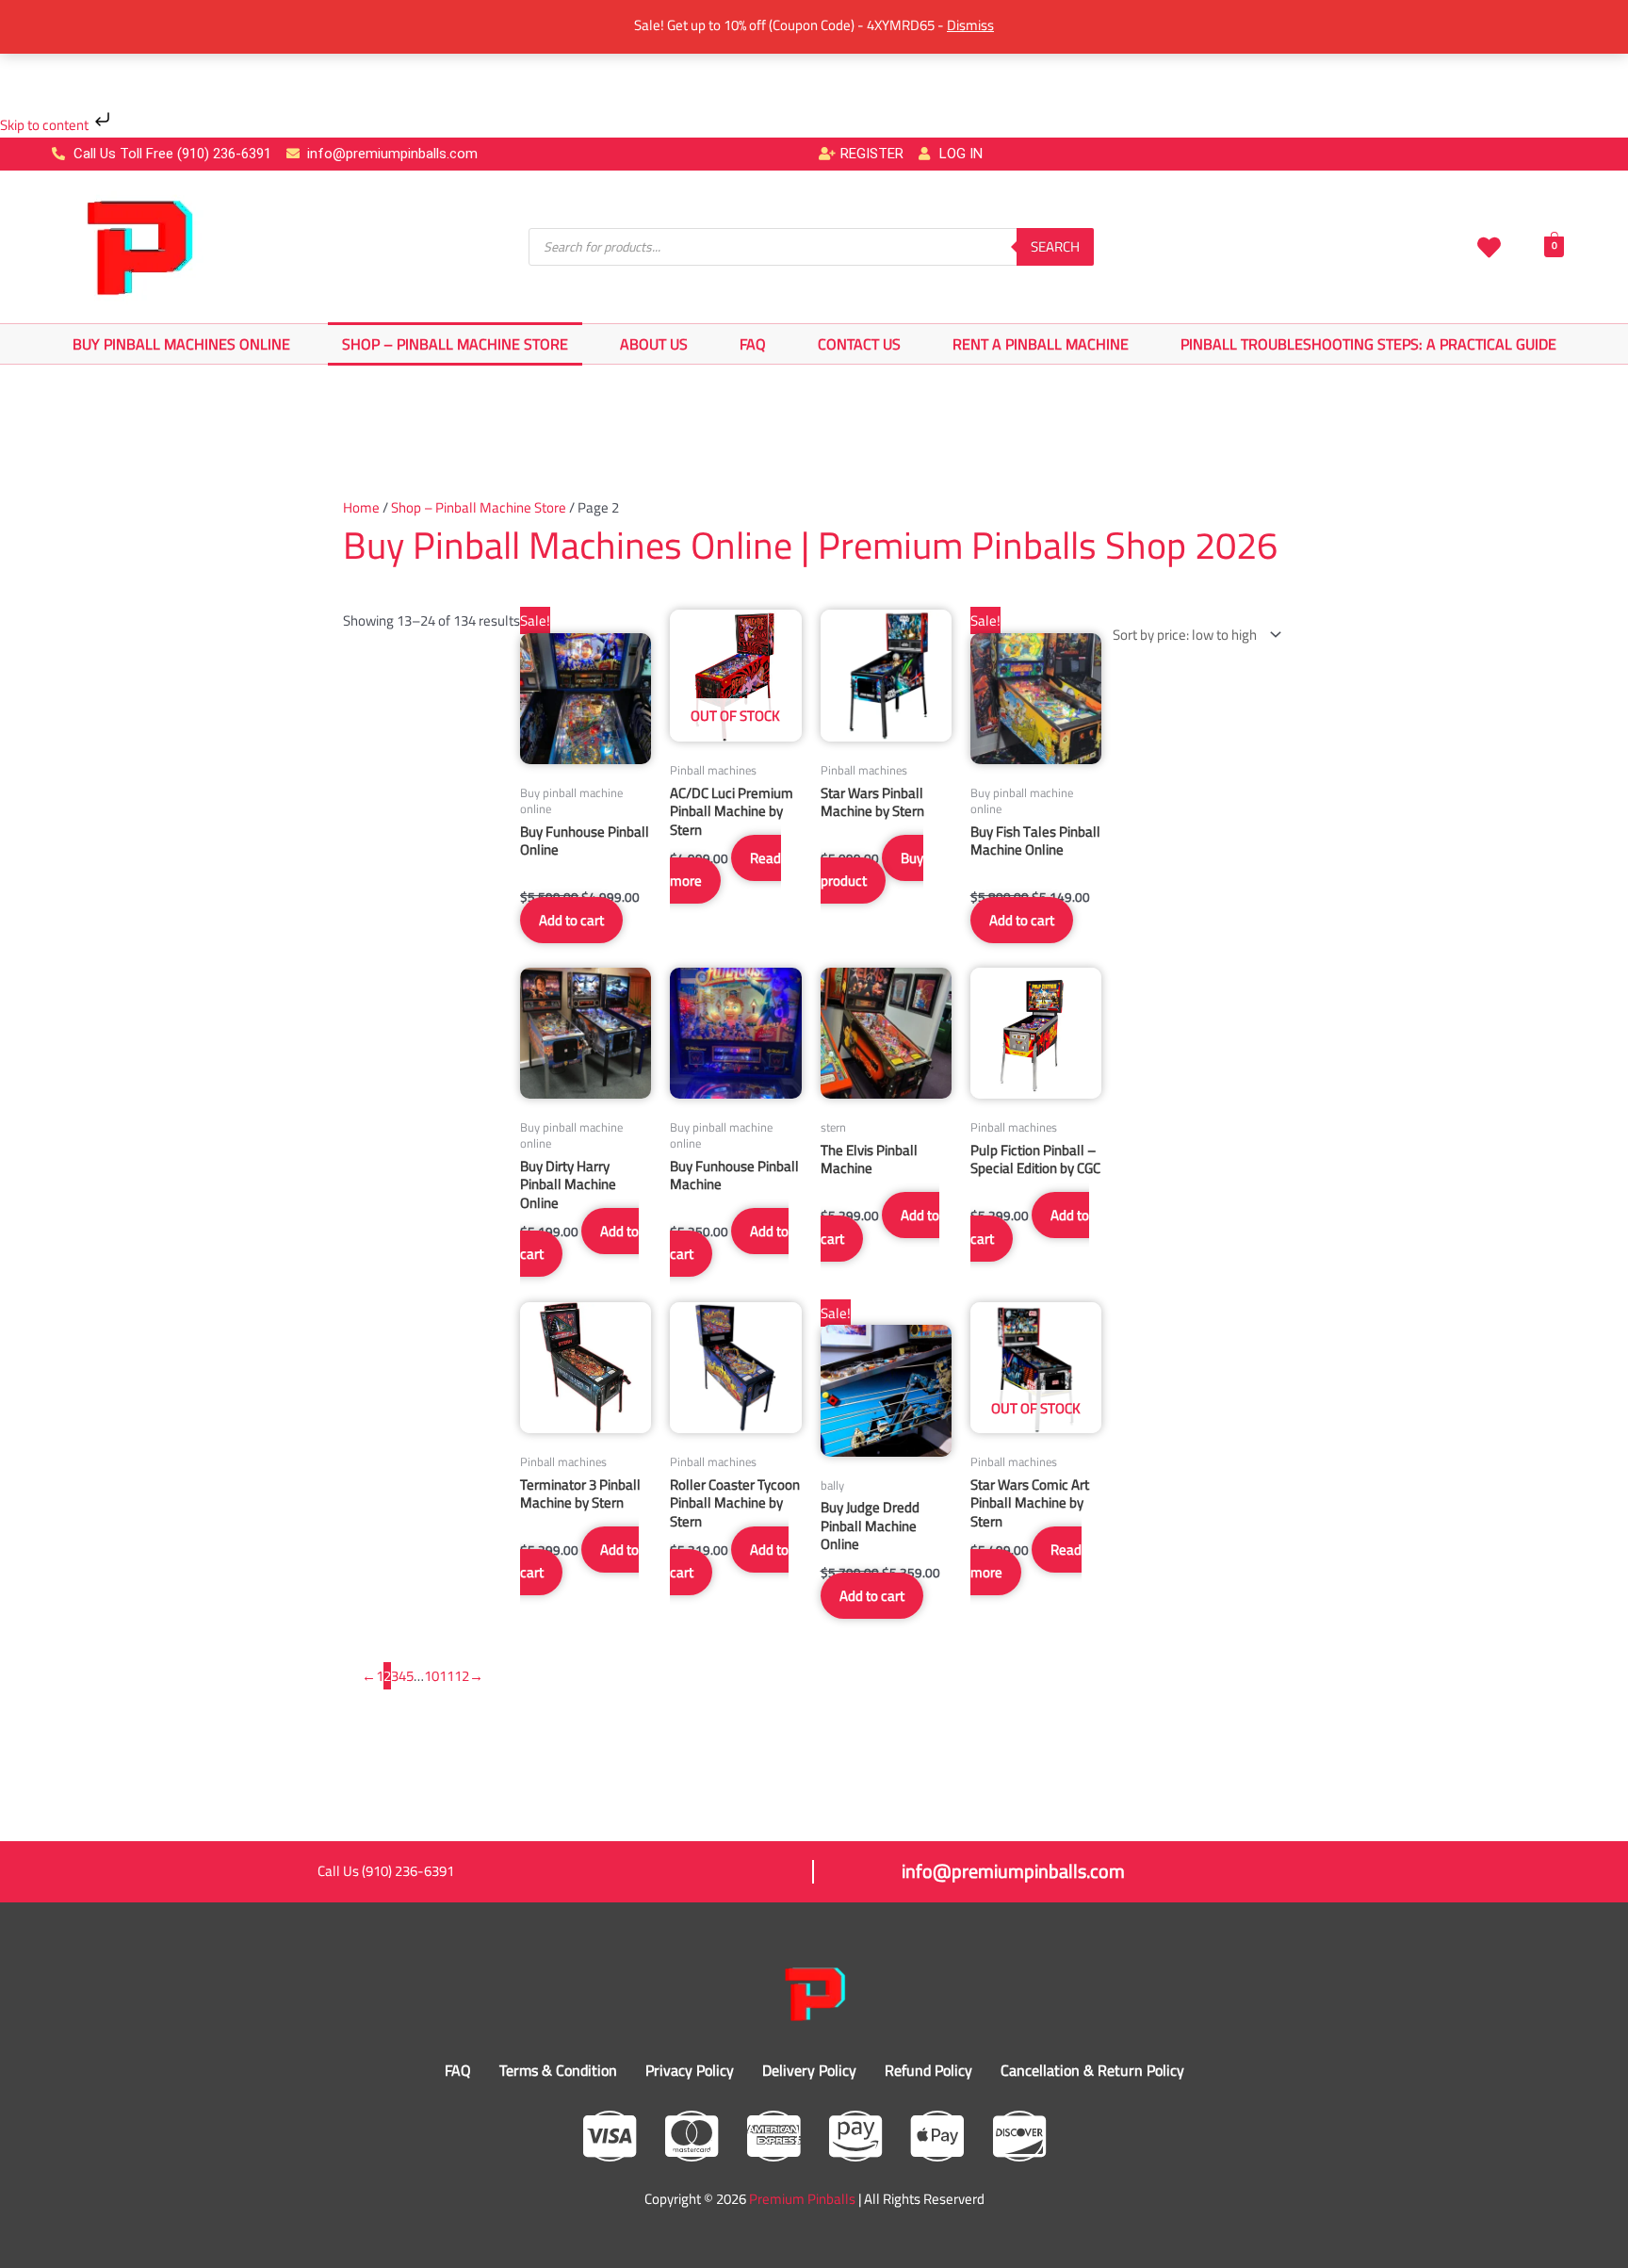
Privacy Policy (690, 2070)
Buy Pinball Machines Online (181, 344)
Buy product (872, 870)
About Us (654, 344)
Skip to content (46, 125)
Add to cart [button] (571, 920)
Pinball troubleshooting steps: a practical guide (1368, 344)
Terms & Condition (558, 2070)
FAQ (753, 344)
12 (462, 1676)
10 (431, 1676)
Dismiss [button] (970, 25)
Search (1055, 246)
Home (361, 507)
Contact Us (859, 344)
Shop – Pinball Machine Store (455, 344)
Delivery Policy (809, 2070)
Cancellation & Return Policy (1092, 2070)
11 (447, 1676)
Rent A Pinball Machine (1041, 344)
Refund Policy (928, 2070)
